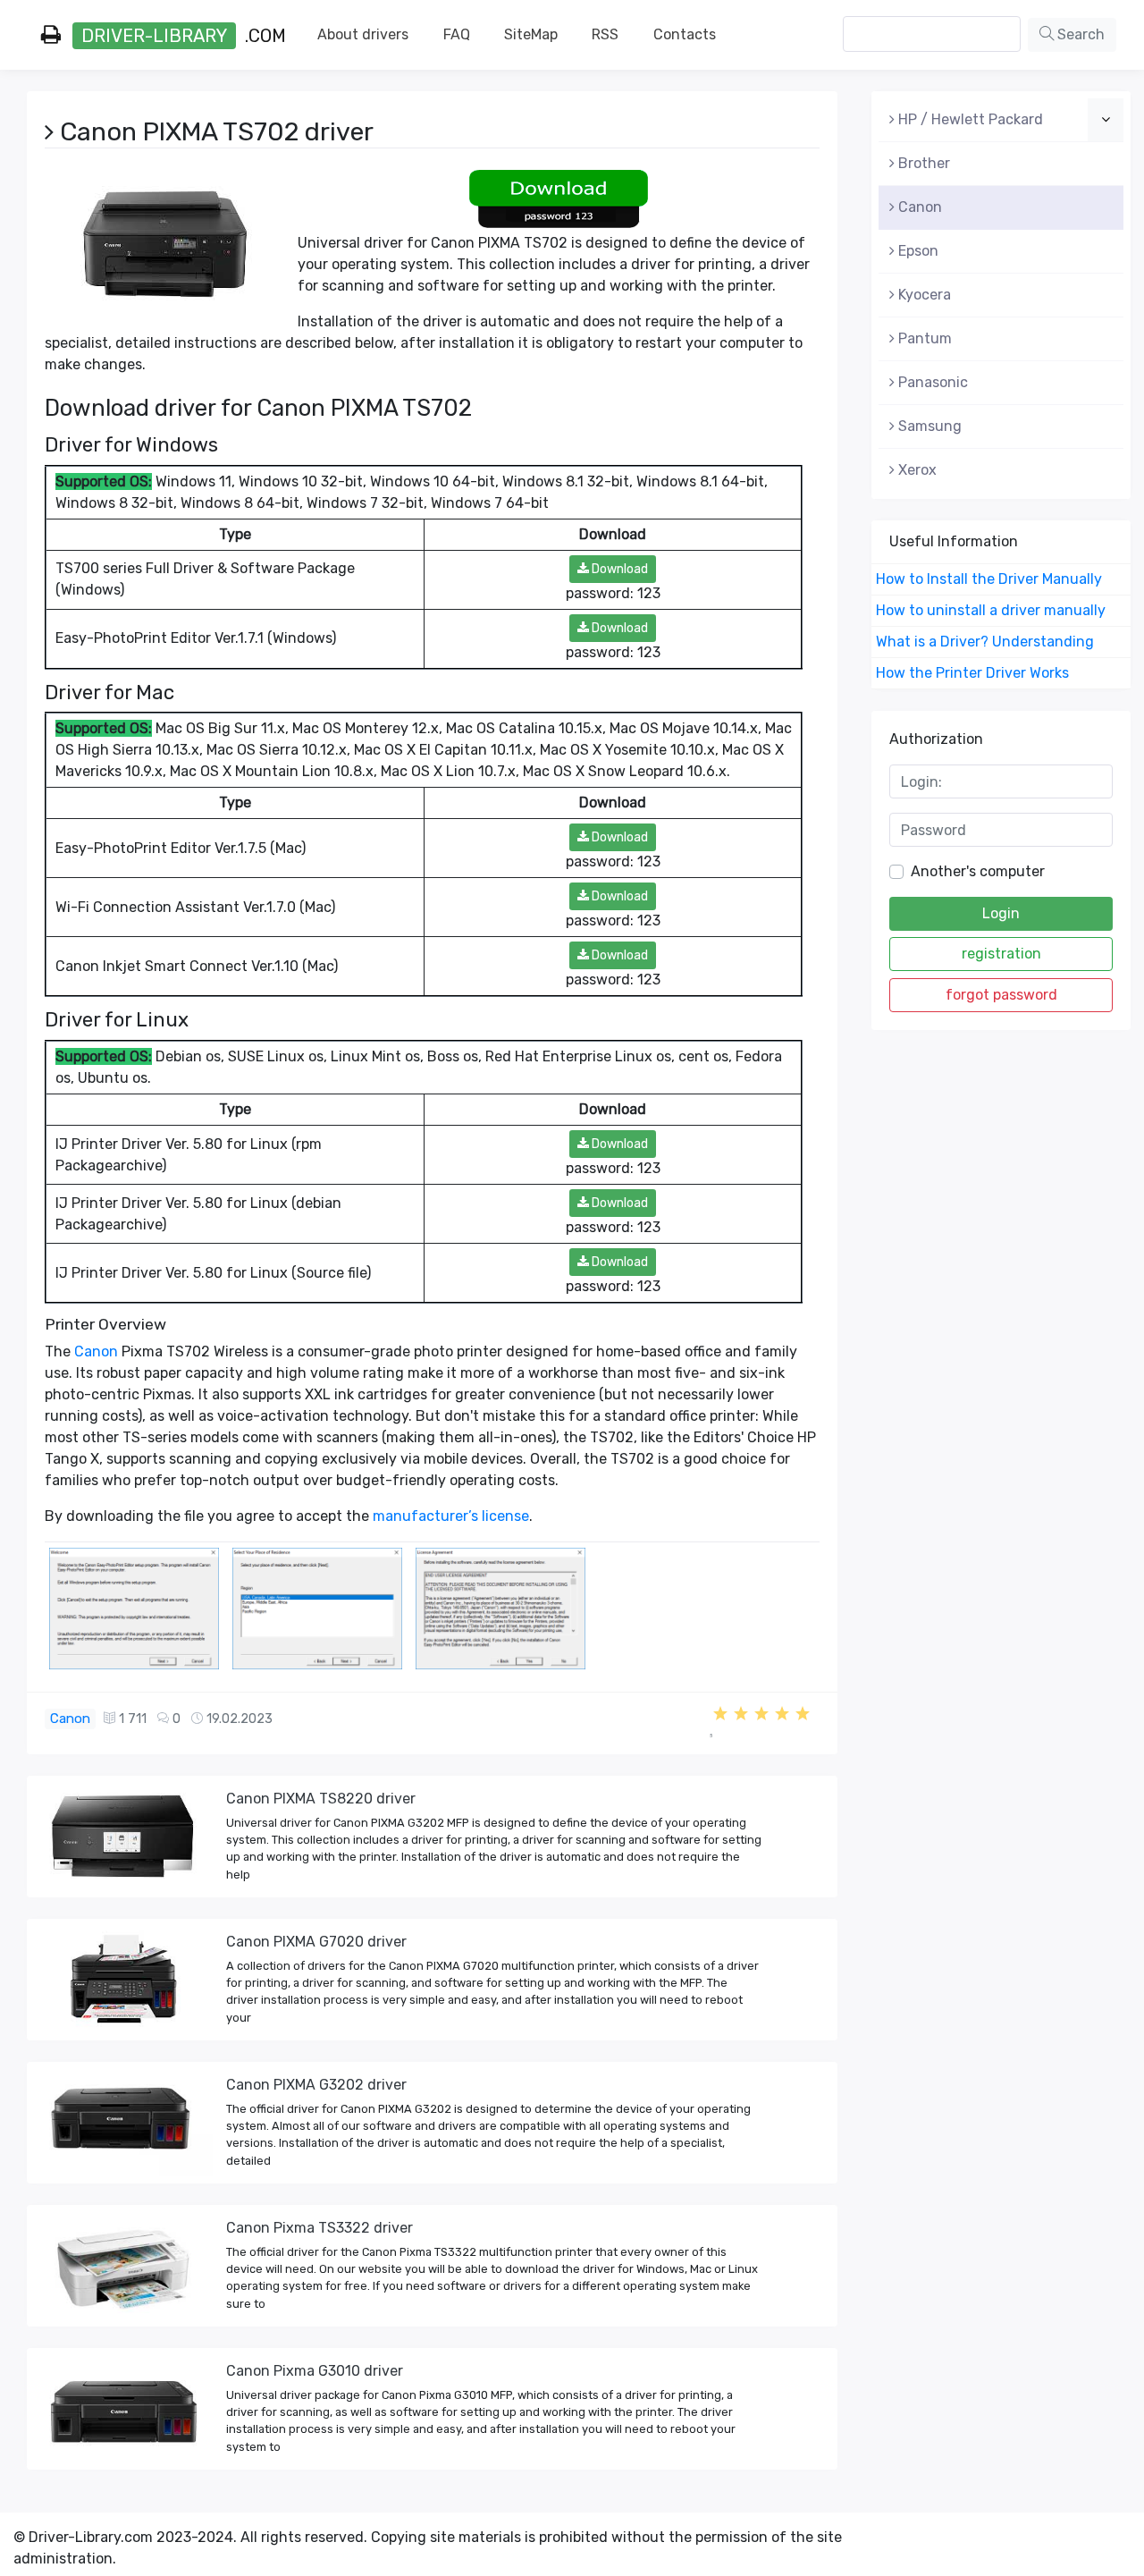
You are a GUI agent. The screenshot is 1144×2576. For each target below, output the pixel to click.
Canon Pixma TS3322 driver (320, 2228)
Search (1079, 34)
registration (1001, 954)
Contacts (685, 34)
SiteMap (531, 34)
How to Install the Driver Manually (989, 579)
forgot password (1001, 995)
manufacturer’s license (451, 1516)
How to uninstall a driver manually (991, 610)
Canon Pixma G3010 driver (315, 2371)
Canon (96, 1351)
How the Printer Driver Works (972, 673)
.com (184, 36)
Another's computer (978, 871)
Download (618, 569)
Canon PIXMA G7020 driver (316, 1942)
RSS (605, 34)
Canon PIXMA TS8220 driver (321, 1799)
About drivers (363, 34)
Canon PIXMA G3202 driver (316, 2085)
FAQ (457, 34)
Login (1001, 913)
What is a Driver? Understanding (985, 642)
